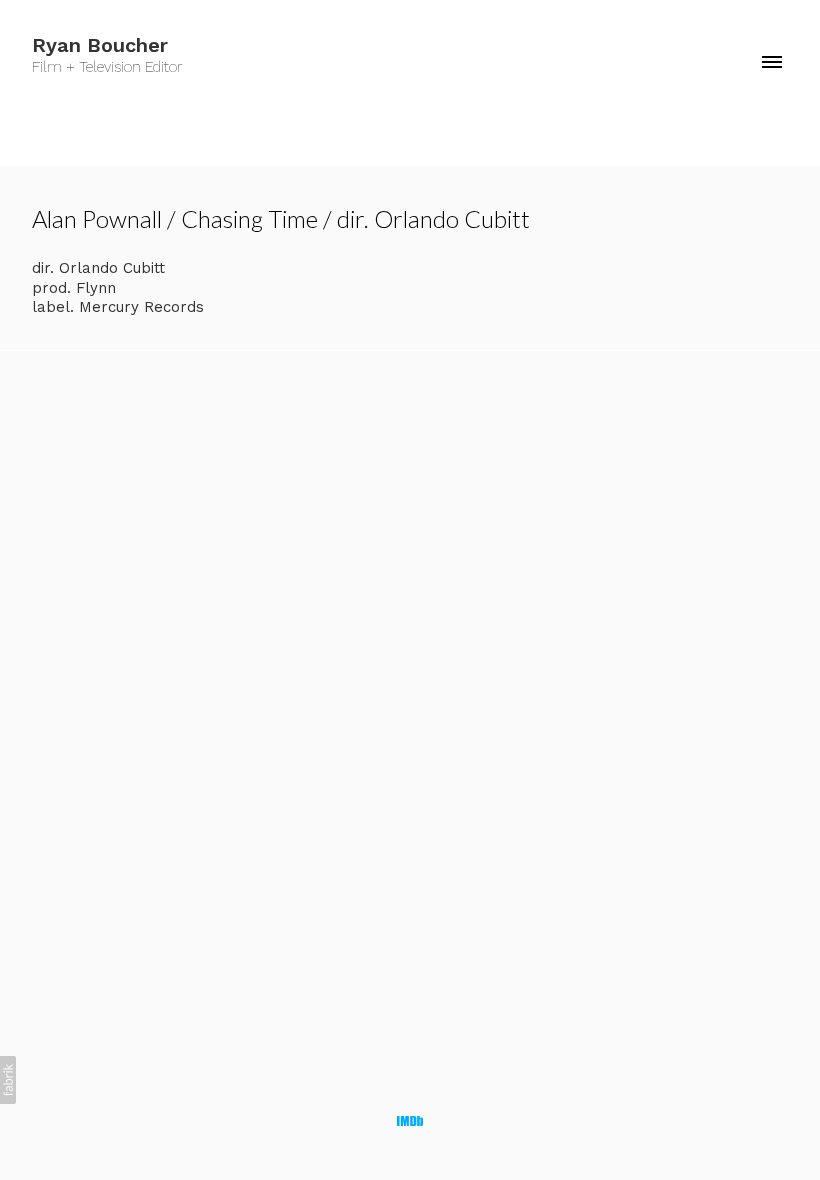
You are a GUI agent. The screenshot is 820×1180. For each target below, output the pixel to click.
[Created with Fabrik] (8, 1080)
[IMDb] (410, 1121)
